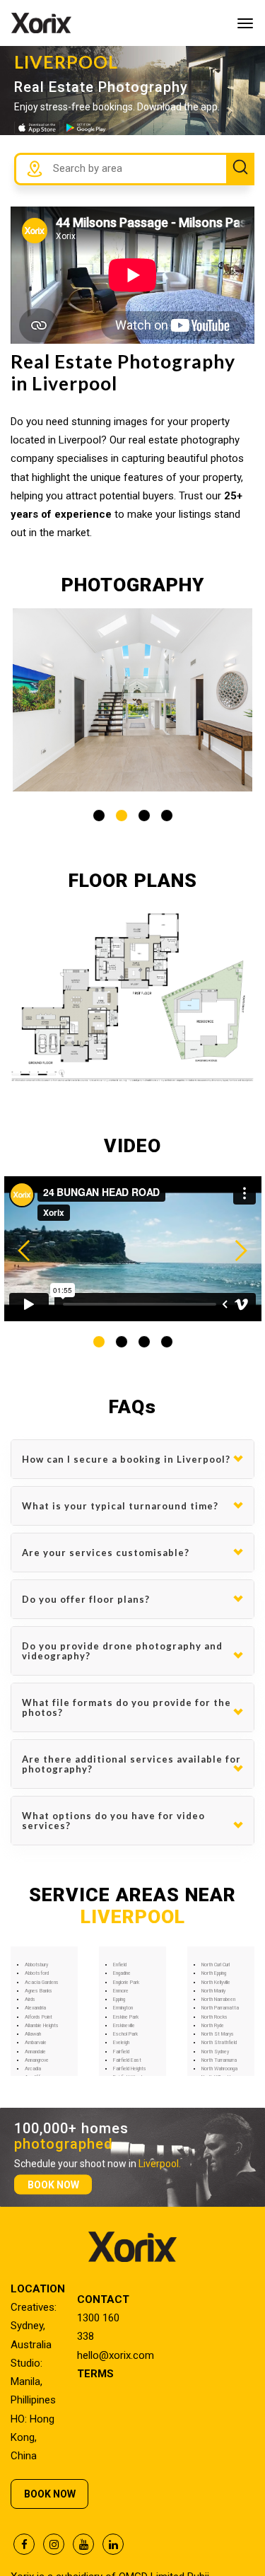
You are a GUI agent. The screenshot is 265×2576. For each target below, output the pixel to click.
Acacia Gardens (42, 1983)
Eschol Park (125, 2034)
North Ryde (213, 2026)
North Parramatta (220, 2008)
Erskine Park (126, 2017)
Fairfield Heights (130, 2069)
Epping (119, 2000)
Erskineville (124, 2026)
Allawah (33, 2034)
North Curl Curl (216, 1965)
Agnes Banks (39, 1991)
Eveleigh (121, 2043)
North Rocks (214, 2017)
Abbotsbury (36, 1965)
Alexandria (35, 2008)
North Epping (214, 1973)
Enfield (120, 1965)
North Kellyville (216, 1983)
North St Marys (218, 2034)
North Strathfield (219, 2043)
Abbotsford (37, 1973)
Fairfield (121, 2052)
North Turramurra (219, 2060)
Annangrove (37, 2060)
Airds (30, 2000)
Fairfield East (127, 2060)
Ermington (123, 2008)
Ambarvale (36, 2043)
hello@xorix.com (116, 2355)
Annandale (35, 2052)
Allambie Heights (42, 2026)
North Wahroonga (219, 2069)
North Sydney (215, 2052)
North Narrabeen (218, 2000)
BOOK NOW (53, 2184)
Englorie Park (126, 1983)
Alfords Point (39, 2017)
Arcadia (33, 2069)
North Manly (213, 1991)
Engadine (122, 1973)
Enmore (121, 1991)
